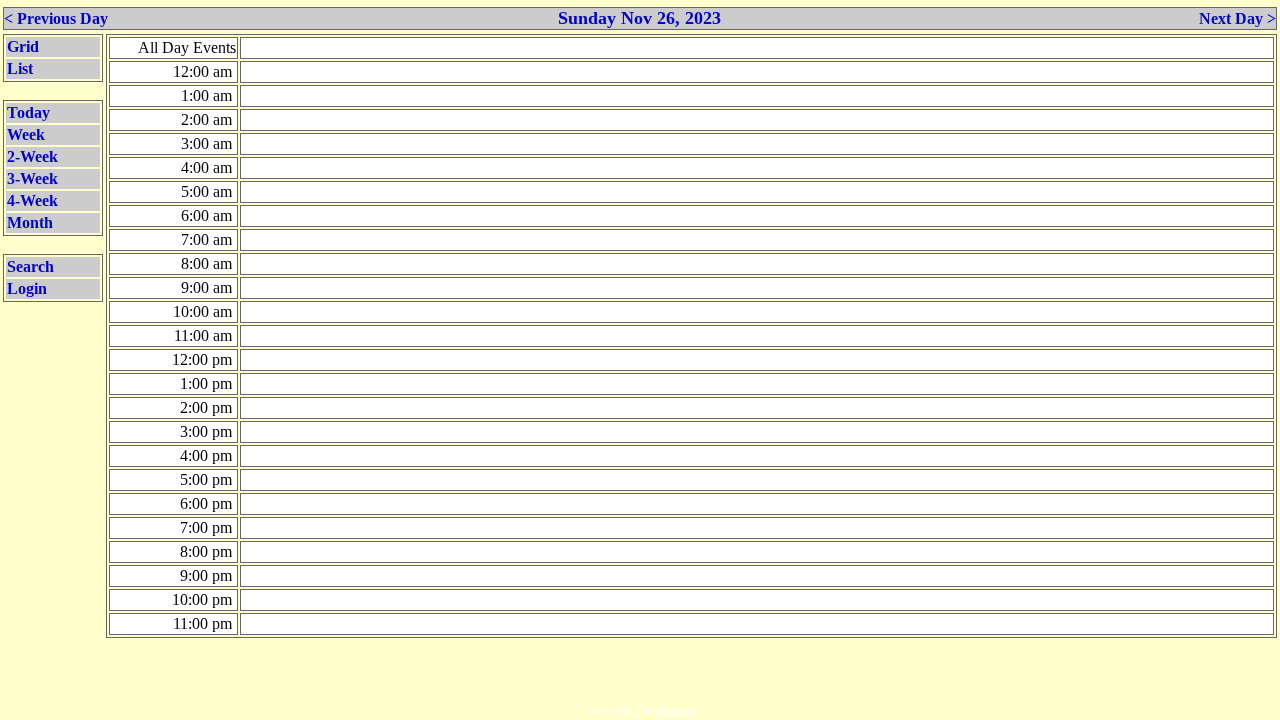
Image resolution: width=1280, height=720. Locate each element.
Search (30, 266)
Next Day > (1237, 18)
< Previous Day (56, 18)
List (20, 68)
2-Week (32, 156)
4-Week (32, 200)
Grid (23, 46)
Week (26, 134)
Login (27, 288)
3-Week (32, 178)
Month (30, 222)
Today (28, 112)
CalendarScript (665, 710)
